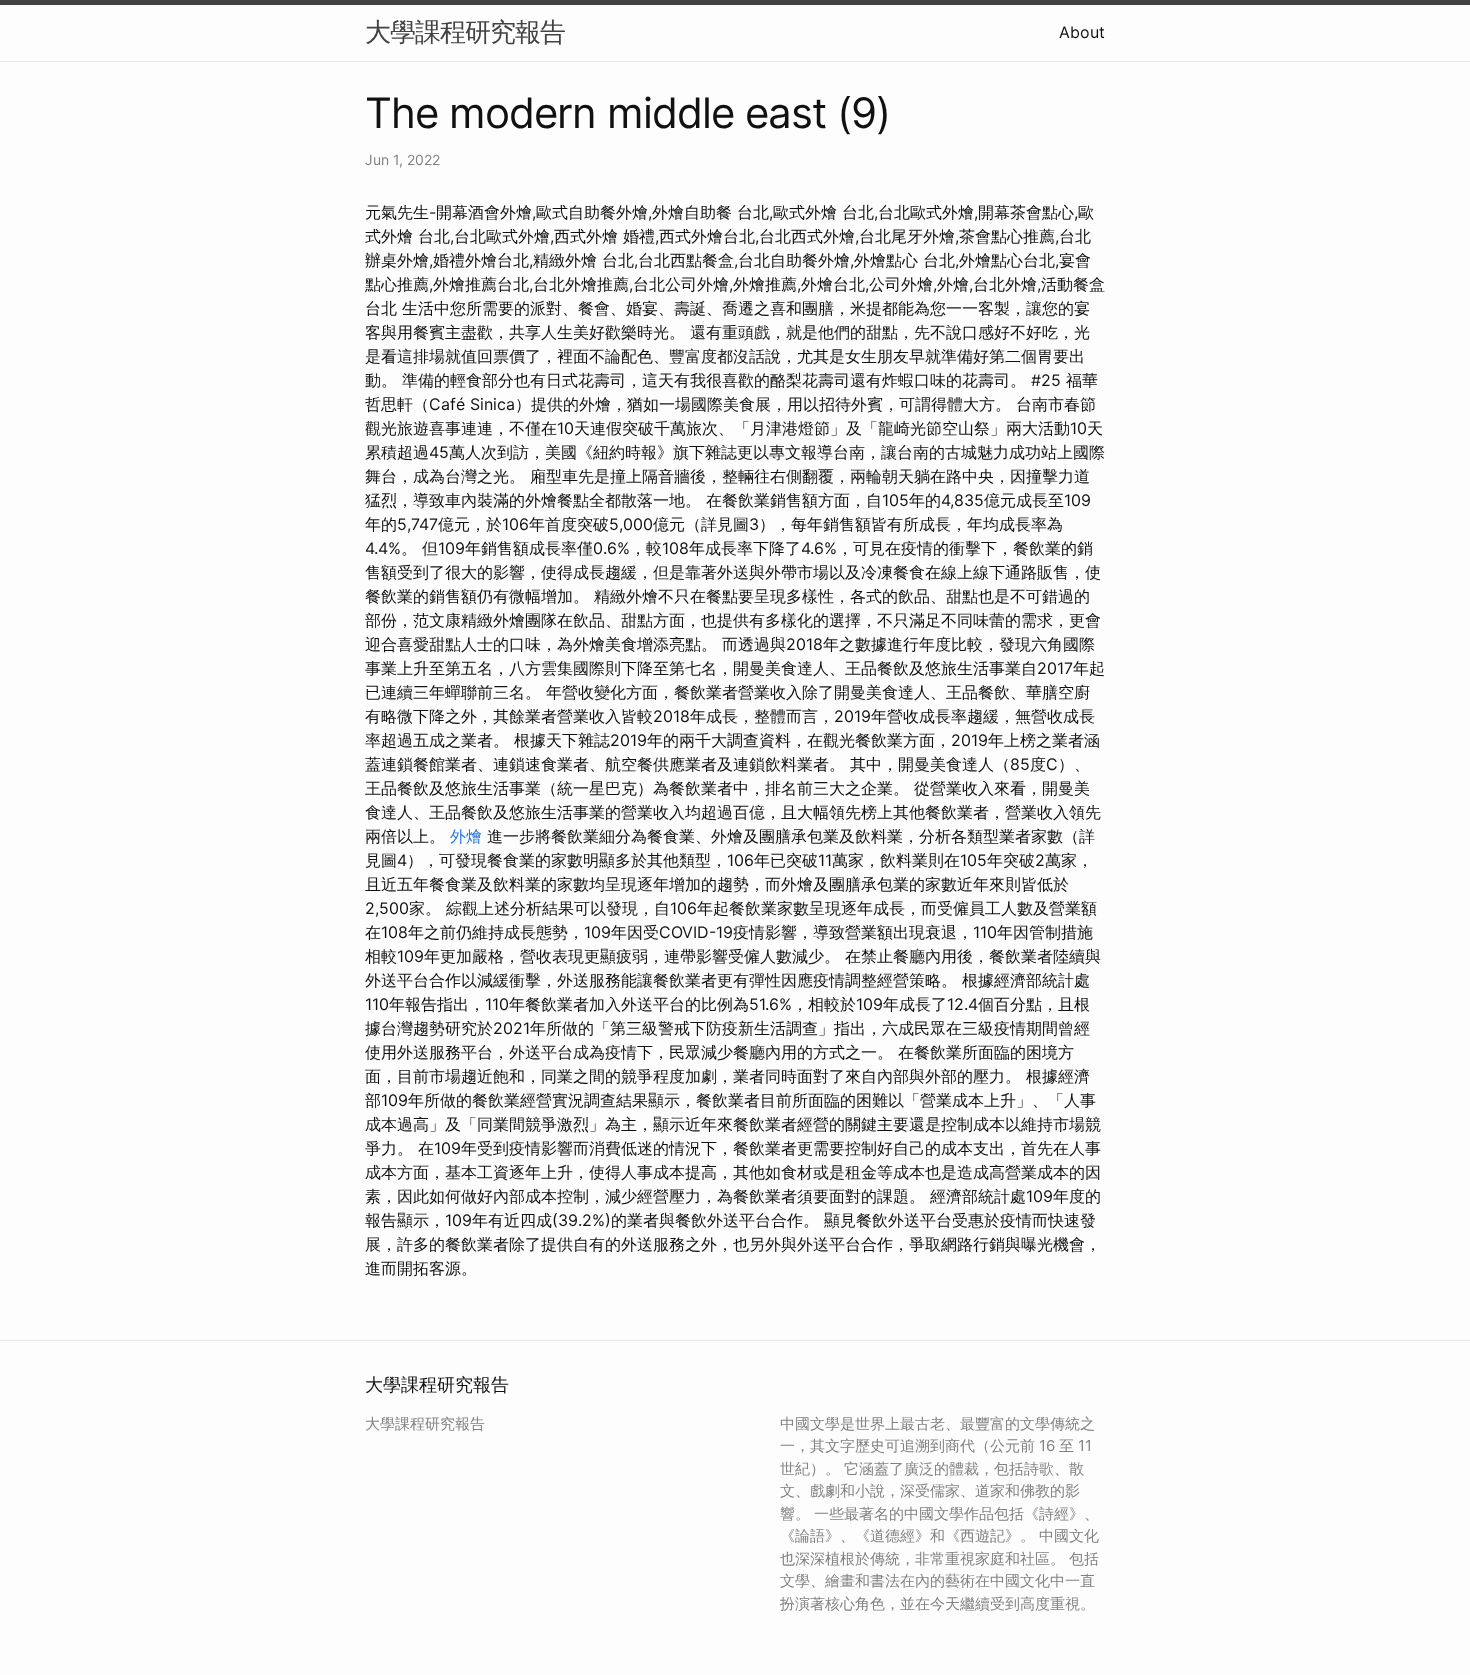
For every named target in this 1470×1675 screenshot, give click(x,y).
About (1082, 32)
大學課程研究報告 (465, 31)
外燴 (466, 836)
